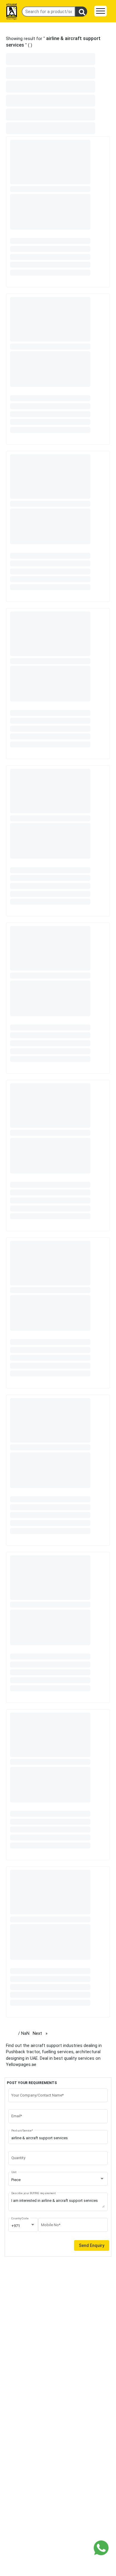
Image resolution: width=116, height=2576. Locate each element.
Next (42, 2033)
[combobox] (58, 2180)
